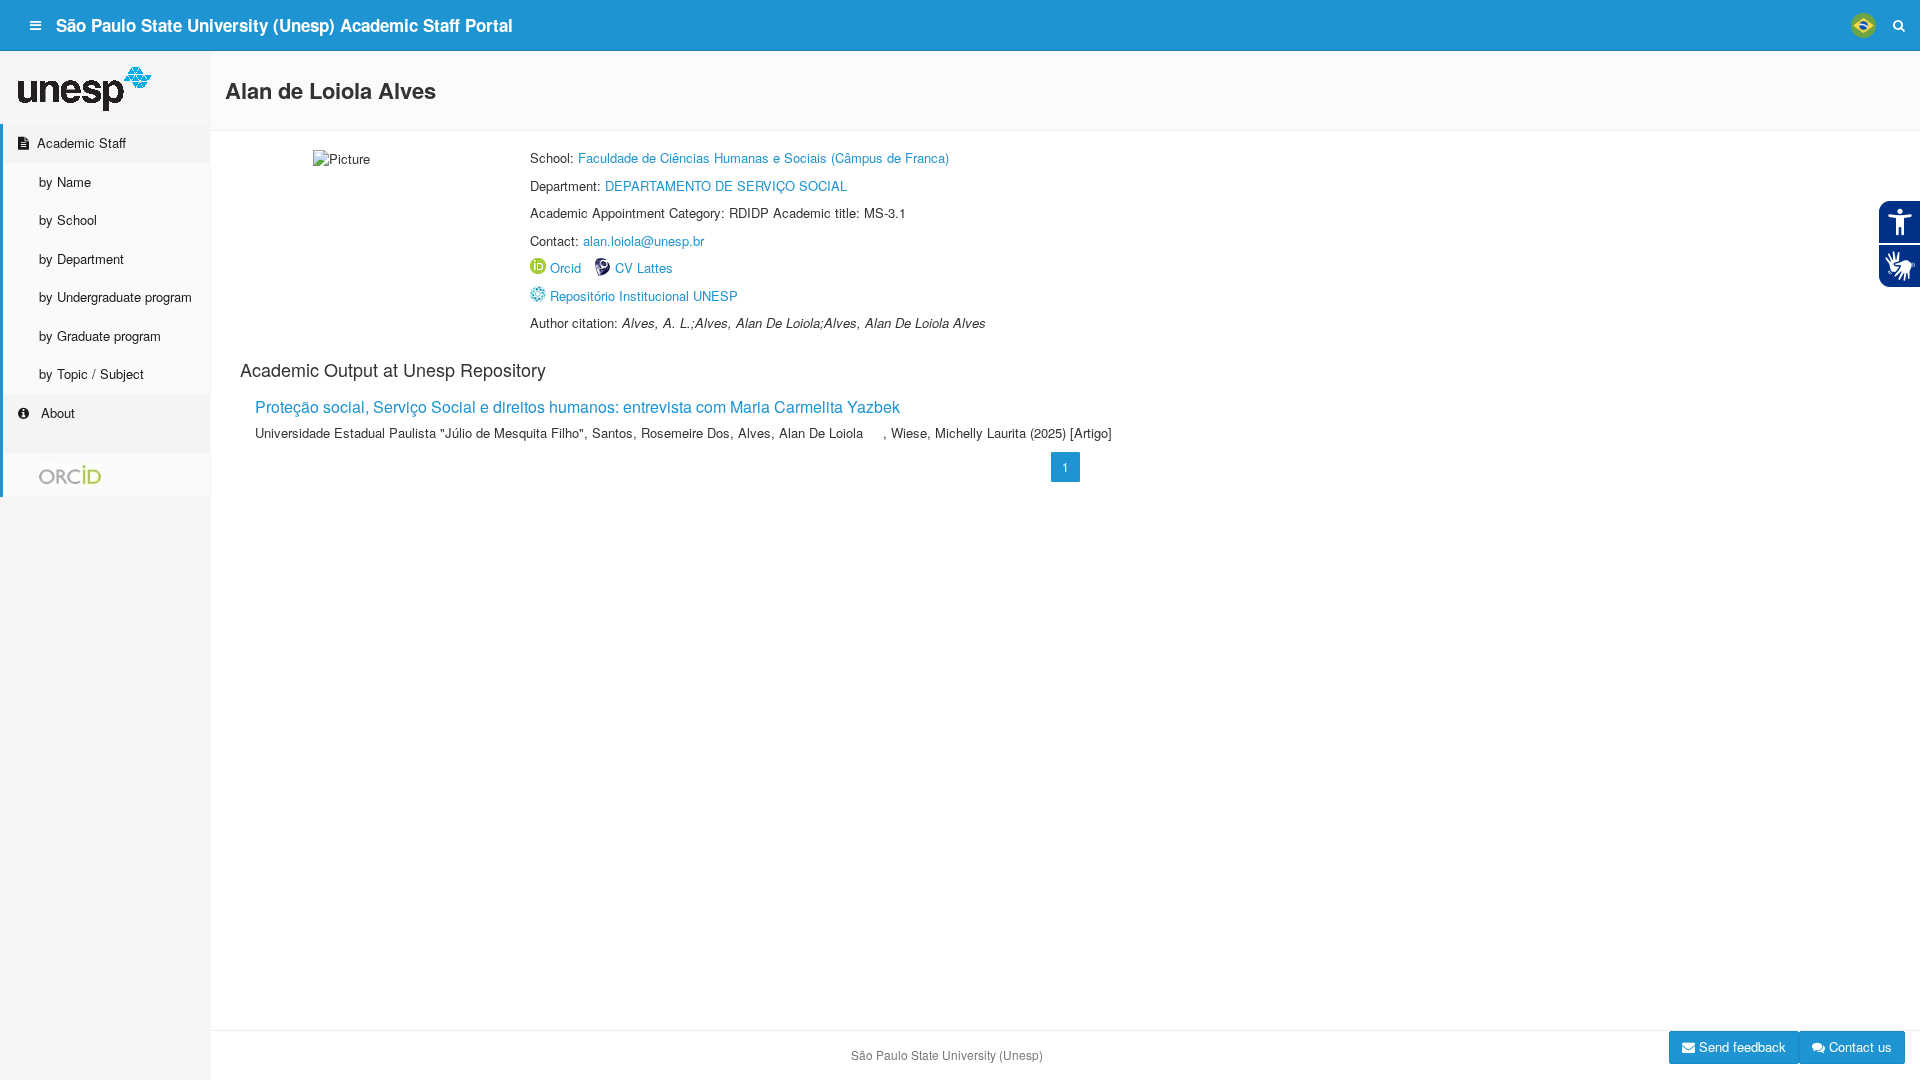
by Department (81, 258)
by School (68, 219)
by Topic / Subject (91, 373)
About (56, 412)
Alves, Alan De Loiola (800, 432)
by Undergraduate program (115, 296)
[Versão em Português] (1863, 25)
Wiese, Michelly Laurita (958, 432)
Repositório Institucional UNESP (644, 295)
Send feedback (1740, 1046)
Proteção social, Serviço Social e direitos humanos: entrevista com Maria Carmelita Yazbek (577, 406)
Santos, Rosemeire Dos (661, 432)
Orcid (565, 267)
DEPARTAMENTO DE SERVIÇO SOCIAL (726, 185)
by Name (65, 181)
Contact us (1858, 1046)
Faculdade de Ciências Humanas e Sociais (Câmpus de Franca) (763, 157)
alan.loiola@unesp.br (643, 240)
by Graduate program (100, 335)
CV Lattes (644, 267)
